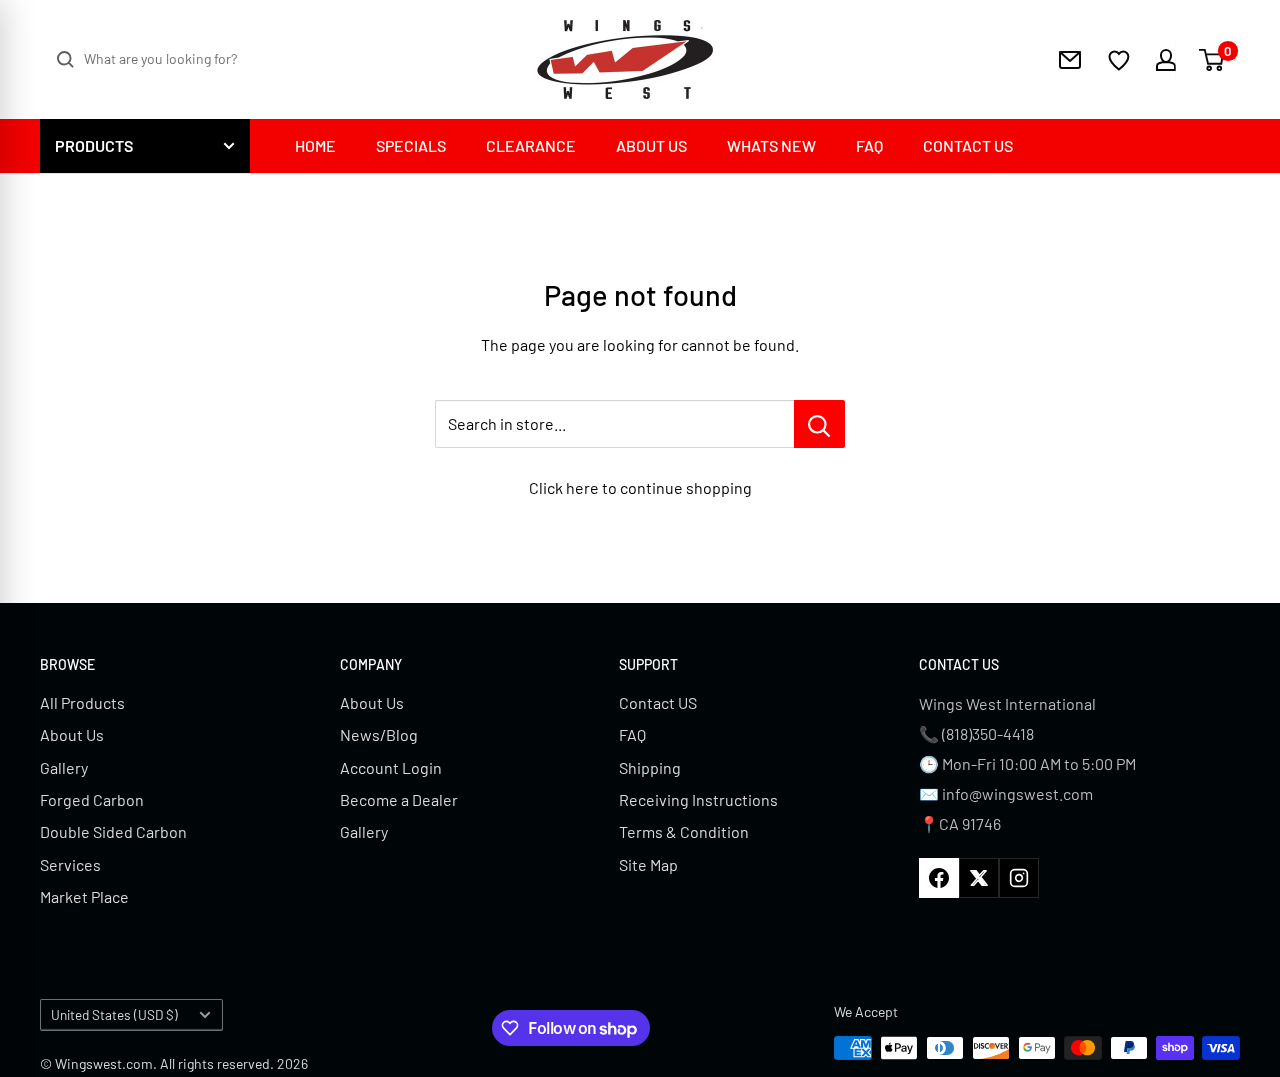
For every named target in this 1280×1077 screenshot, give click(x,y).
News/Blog (379, 734)
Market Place (84, 896)
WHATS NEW (771, 145)
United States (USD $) (114, 1014)
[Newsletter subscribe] (1070, 60)
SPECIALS (411, 145)
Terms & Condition (684, 831)
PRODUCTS (94, 145)
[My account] (1153, 60)
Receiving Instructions (698, 799)
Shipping (650, 767)
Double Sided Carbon (113, 831)
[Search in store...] (819, 424)
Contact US (658, 702)
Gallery (64, 767)
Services (70, 864)
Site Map (648, 864)
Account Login (391, 767)
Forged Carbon (92, 799)
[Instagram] (1019, 878)
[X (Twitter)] (979, 878)
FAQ (869, 145)
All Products (82, 702)
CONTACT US (968, 145)
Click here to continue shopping (640, 487)
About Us (72, 734)
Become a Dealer (399, 799)
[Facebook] (939, 878)
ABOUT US (651, 145)
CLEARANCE (531, 145)
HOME (315, 145)
